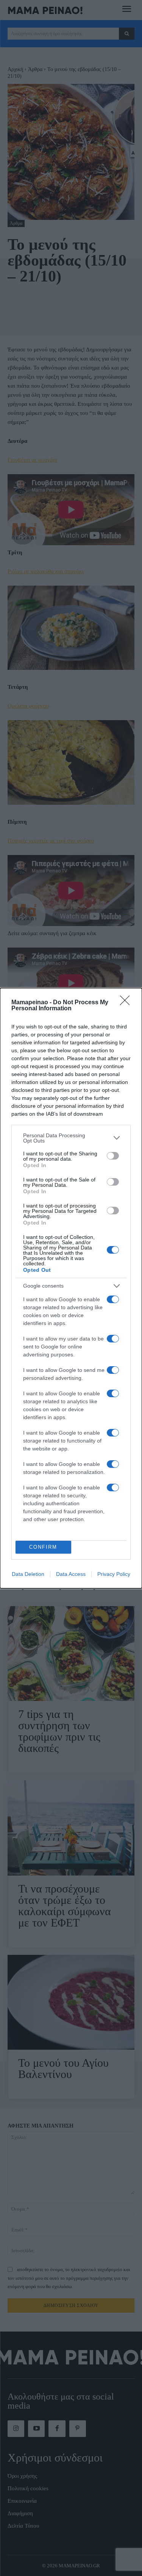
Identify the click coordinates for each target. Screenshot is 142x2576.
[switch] (113, 1156)
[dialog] (71, 1288)
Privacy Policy (114, 1574)
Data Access (71, 1574)
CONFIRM (43, 1547)
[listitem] (71, 1138)
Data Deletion (28, 1574)
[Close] (127, 1003)
